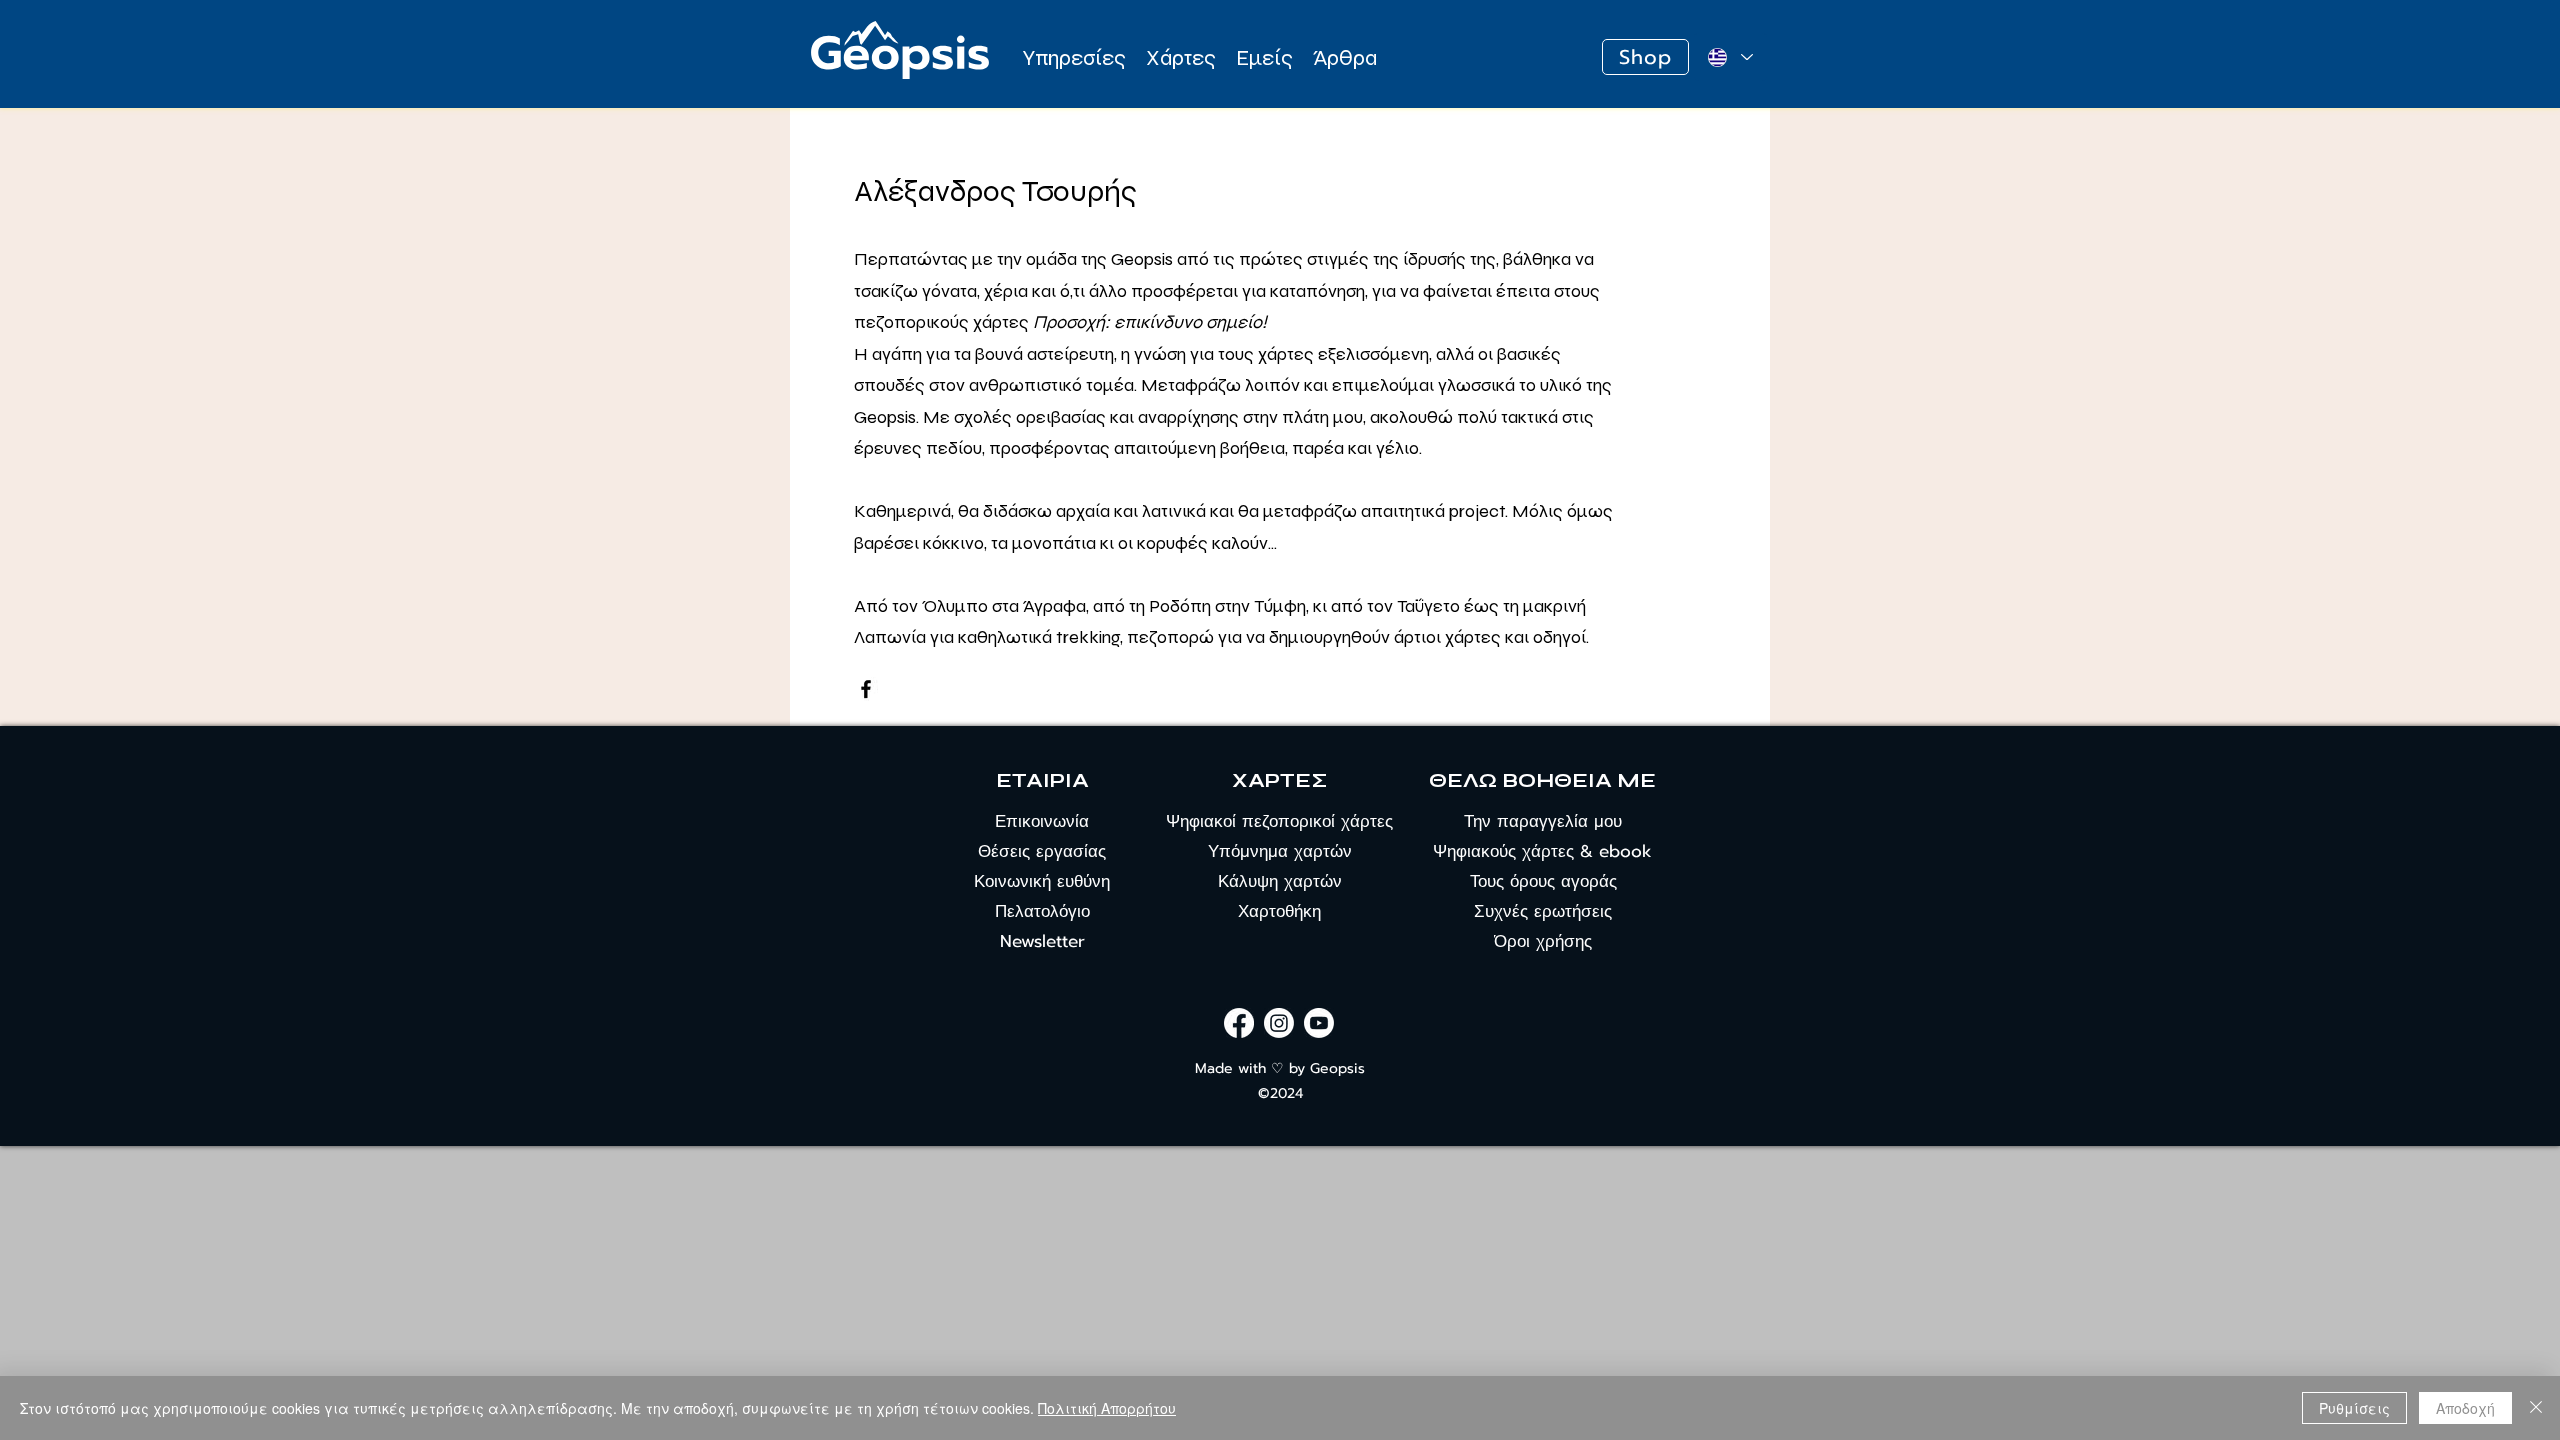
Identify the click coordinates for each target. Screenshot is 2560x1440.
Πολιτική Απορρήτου (1107, 1408)
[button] (1074, 57)
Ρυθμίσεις (2354, 1408)
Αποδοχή (2465, 1408)
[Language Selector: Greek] (1730, 57)
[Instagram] (1279, 1023)
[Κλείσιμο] (2536, 1408)
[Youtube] (1319, 1023)
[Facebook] (866, 689)
